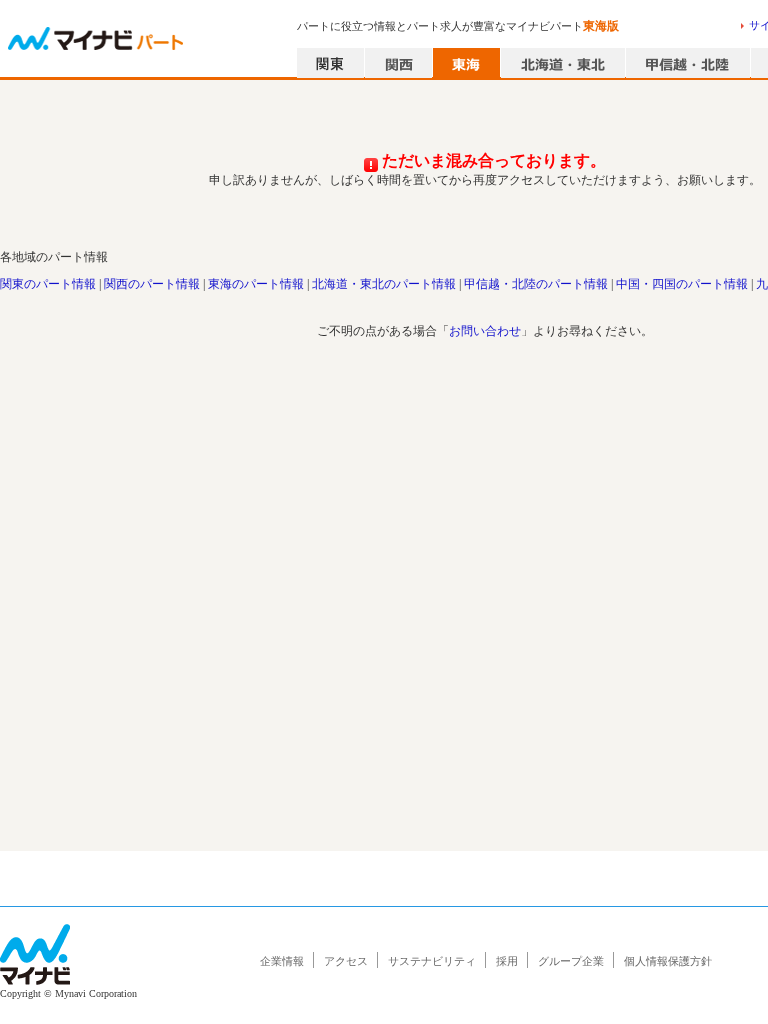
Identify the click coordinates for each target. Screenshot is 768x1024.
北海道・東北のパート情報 (384, 284)
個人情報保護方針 (668, 961)
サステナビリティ (432, 961)
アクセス (346, 961)
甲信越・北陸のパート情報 (536, 284)
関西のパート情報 (152, 284)
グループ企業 (571, 961)
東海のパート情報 (256, 284)
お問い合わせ (485, 331)
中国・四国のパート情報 (682, 284)
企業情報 (282, 961)
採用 (507, 961)
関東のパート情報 (48, 284)
